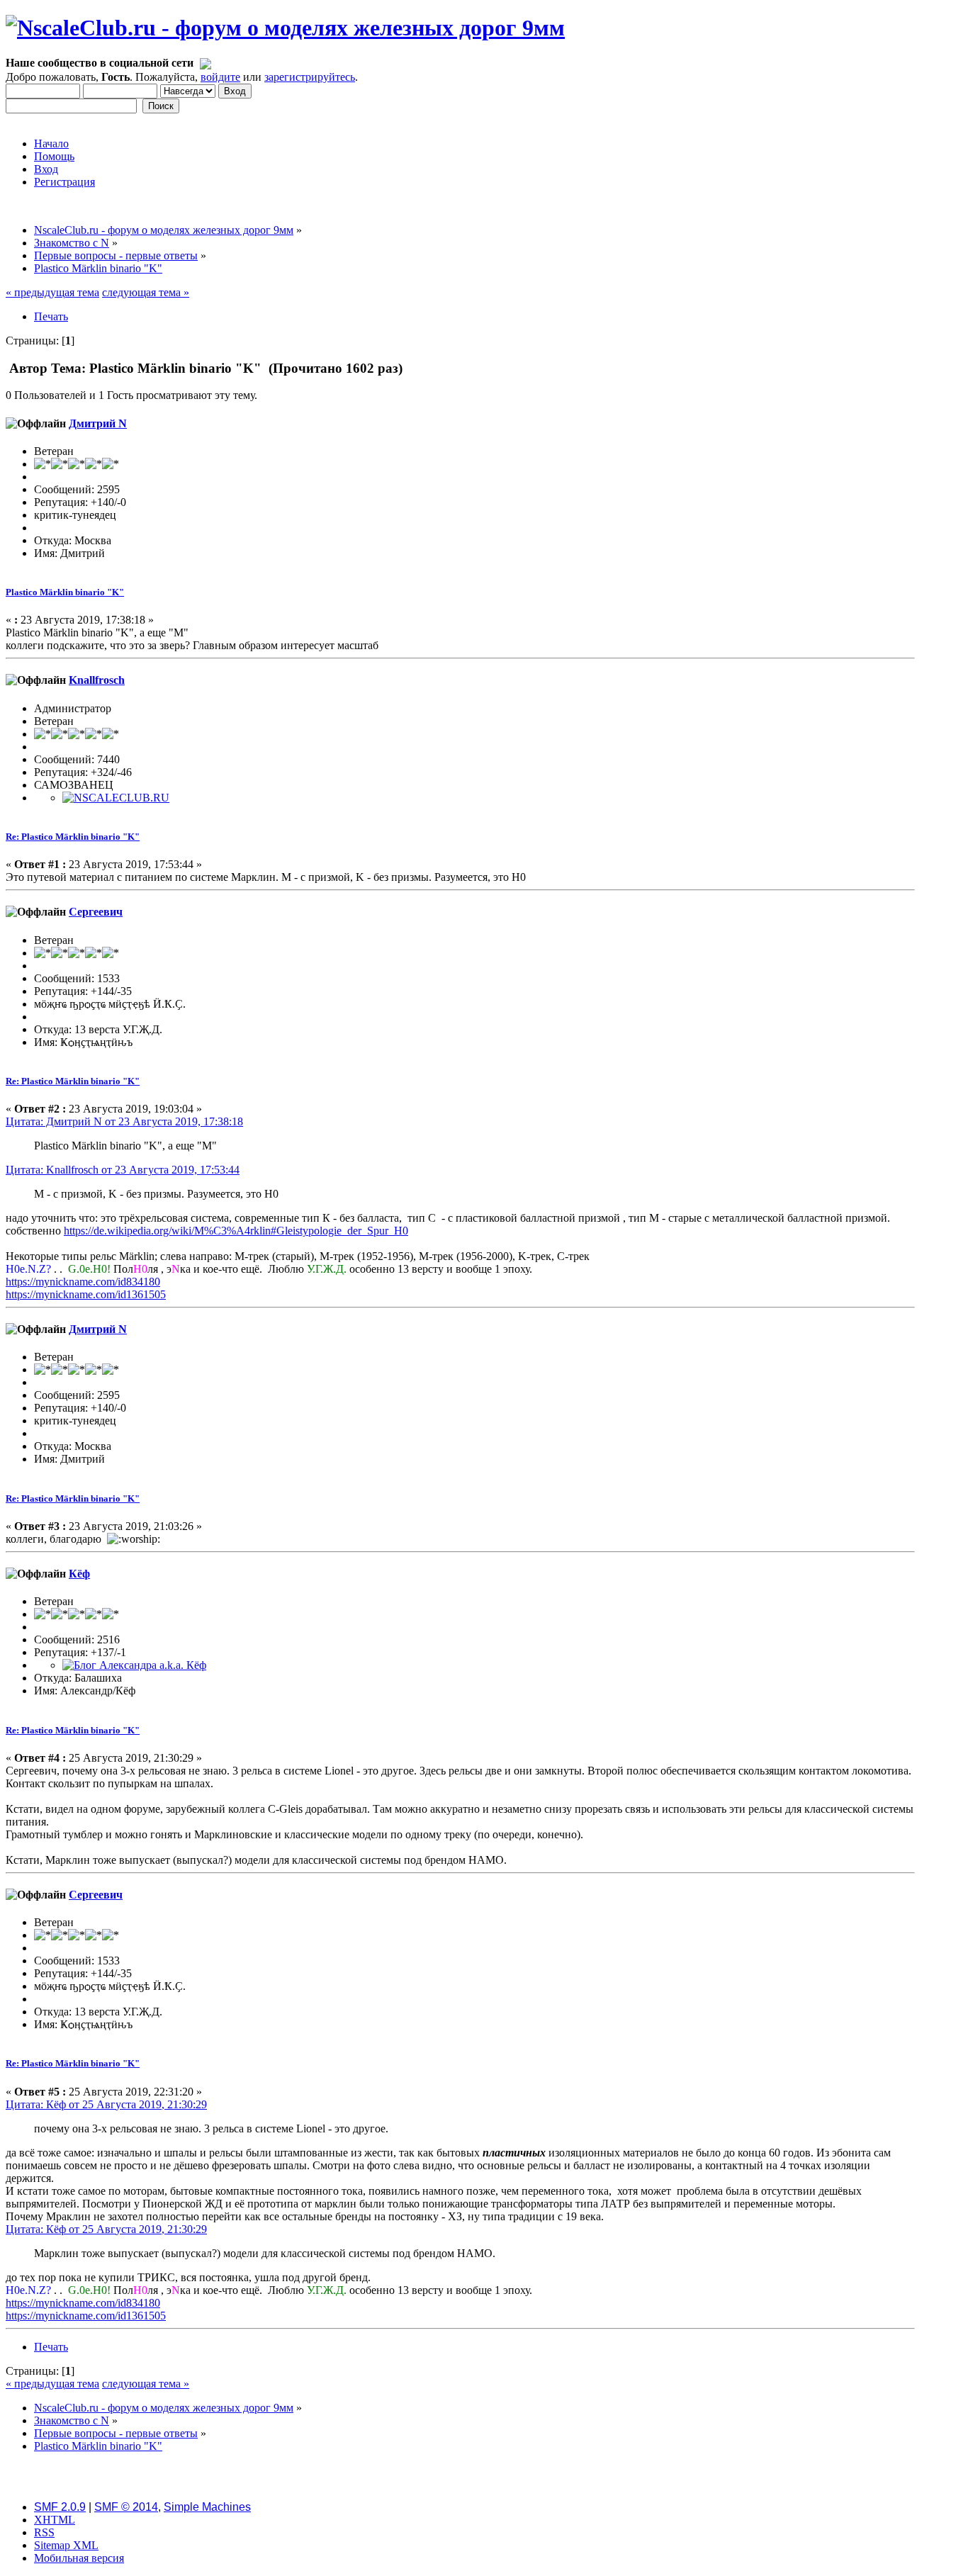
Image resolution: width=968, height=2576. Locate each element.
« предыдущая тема (52, 292)
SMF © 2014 (126, 2507)
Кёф (79, 1574)
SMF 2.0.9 (60, 2507)
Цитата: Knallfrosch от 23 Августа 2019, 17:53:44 (123, 1170)
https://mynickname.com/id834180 (83, 1282)
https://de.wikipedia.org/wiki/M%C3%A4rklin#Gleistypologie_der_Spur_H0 (236, 1231)
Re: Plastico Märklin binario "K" (73, 837)
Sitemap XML (66, 2545)
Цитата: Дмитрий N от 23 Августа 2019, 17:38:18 (124, 1121)
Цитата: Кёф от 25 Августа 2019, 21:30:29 (106, 2104)
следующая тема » (146, 292)
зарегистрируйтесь (310, 77)
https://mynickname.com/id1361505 (86, 1294)
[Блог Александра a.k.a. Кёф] (134, 1665)
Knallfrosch (97, 680)
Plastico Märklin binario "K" (65, 592)
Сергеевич (96, 912)
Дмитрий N (98, 423)
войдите (220, 77)
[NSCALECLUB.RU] (116, 798)
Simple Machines (207, 2507)
